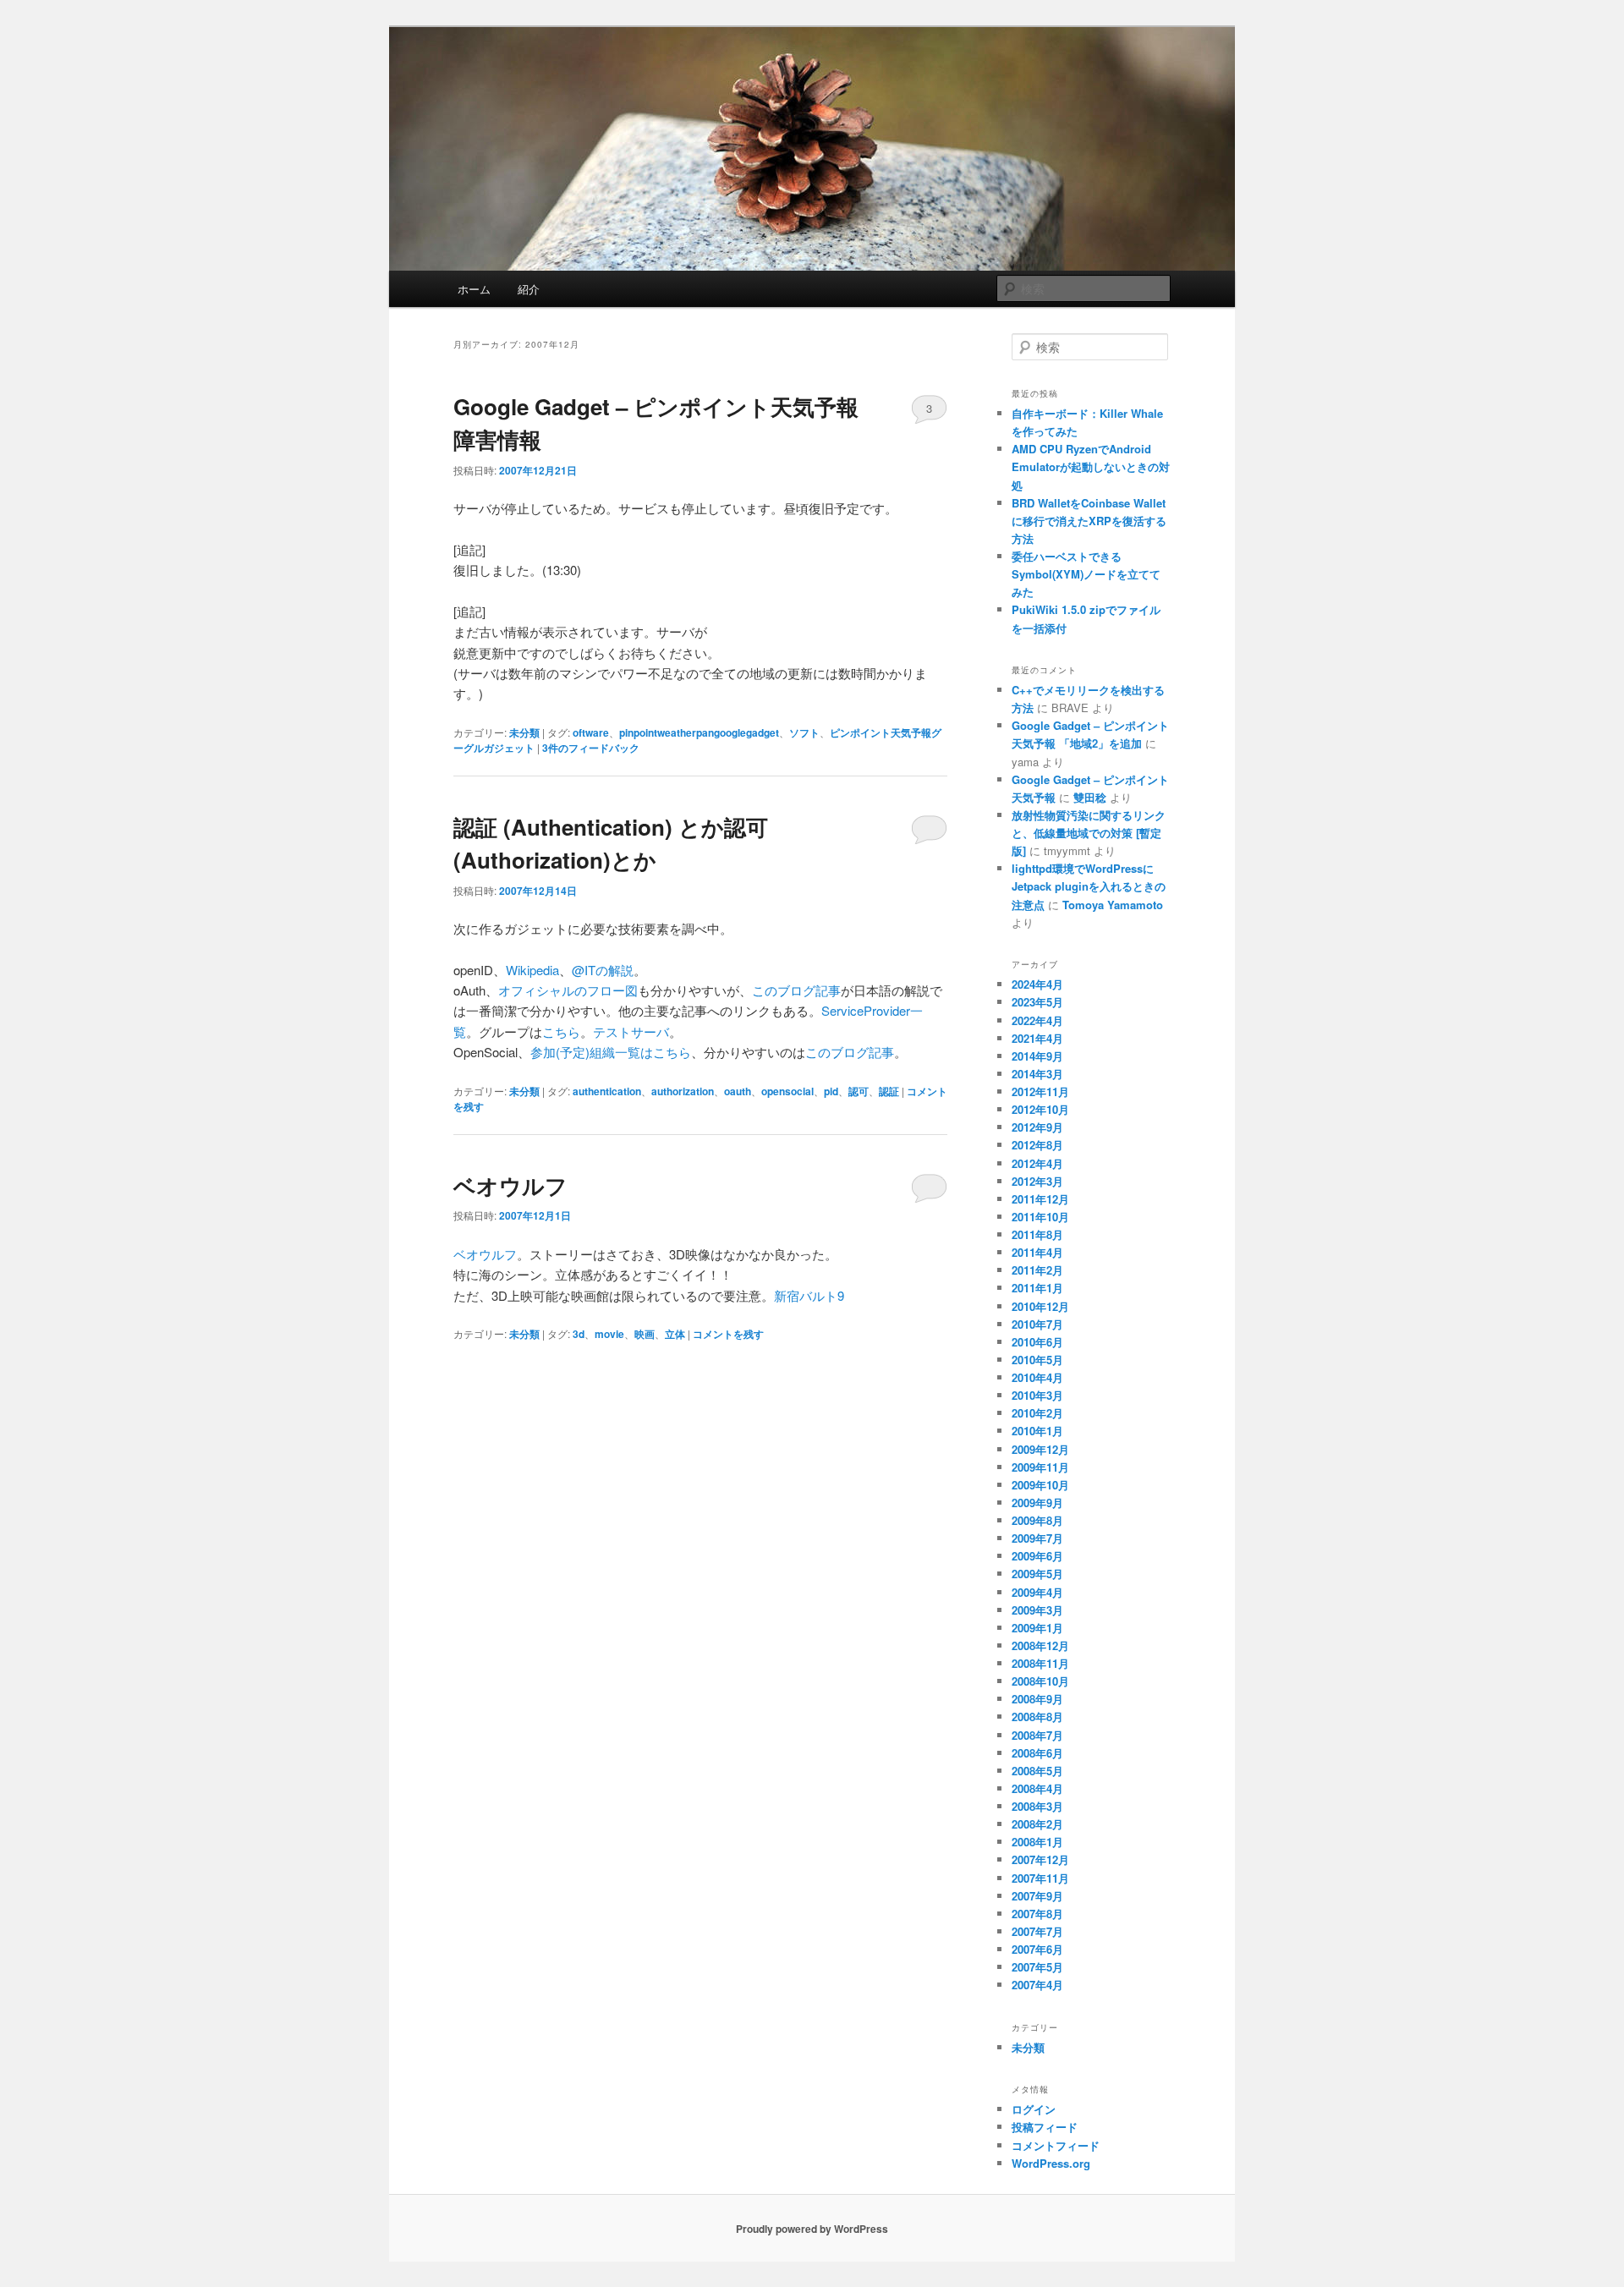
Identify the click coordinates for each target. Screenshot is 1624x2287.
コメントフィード (1056, 2145)
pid (831, 1091)
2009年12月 (1040, 1449)
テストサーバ (631, 1031)
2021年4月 (1037, 1038)
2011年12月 (1040, 1199)
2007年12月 (1040, 1859)
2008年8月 (1037, 1717)
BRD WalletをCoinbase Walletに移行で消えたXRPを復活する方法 (1089, 521)
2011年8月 (1037, 1234)
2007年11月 (1040, 1878)
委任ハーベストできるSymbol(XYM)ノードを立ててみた (1086, 574)
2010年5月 (1037, 1360)
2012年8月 (1037, 1145)
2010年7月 (1037, 1324)
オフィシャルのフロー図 (568, 990)
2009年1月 (1037, 1628)
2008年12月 (1040, 1645)
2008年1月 (1037, 1842)
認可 (859, 1091)
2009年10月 (1040, 1485)
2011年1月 (1037, 1288)
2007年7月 (1037, 1931)
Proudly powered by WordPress (812, 2229)
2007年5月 (1037, 1967)
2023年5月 (1037, 1002)
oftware (591, 732)
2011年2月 (1037, 1270)
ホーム (474, 289)
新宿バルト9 (809, 1295)
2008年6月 (1037, 1753)
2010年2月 (1037, 1413)
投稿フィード (1045, 2127)
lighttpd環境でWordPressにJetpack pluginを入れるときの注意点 (1089, 886)
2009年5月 (1037, 1574)
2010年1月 (1037, 1431)
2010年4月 (1037, 1377)
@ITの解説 (603, 970)
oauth (738, 1091)
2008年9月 (1037, 1699)
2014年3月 (1037, 1074)
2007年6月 (1037, 1949)
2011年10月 (1040, 1217)
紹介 (529, 289)
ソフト (804, 732)
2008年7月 (1037, 1735)
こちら (561, 1031)
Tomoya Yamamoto (1113, 905)
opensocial (787, 1091)
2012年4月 (1037, 1163)
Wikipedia (532, 970)
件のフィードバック (591, 748)
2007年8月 (1037, 1914)
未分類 (524, 732)
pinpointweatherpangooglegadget (699, 732)
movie (609, 1334)
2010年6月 (1037, 1342)
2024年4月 (1037, 984)
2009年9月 (1037, 1503)
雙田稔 (1090, 797)
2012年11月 (1040, 1091)
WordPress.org (1051, 2163)
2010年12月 (1040, 1306)
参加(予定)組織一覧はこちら (611, 1052)
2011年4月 (1037, 1252)
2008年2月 (1037, 1824)
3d (579, 1334)
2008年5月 (1037, 1771)
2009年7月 (1037, 1538)
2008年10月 (1040, 1681)
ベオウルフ (510, 1185)
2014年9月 (1037, 1056)
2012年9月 (1037, 1127)
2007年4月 (1037, 1985)
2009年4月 (1037, 1592)
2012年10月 (1040, 1109)
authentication (607, 1091)
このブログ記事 (796, 990)
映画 (645, 1334)
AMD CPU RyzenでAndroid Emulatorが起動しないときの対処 (1091, 466)
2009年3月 (1037, 1610)
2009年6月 (1037, 1556)
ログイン (1034, 2109)
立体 (675, 1334)
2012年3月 (1037, 1181)
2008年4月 (1037, 1788)
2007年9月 (1037, 1896)
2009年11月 (1040, 1467)
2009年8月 (1037, 1520)
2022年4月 (1037, 1020)
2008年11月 (1040, 1663)
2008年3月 (1037, 1806)
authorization (683, 1091)
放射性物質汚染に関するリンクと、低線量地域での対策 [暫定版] (1089, 833)
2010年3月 (1037, 1395)
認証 (889, 1091)
